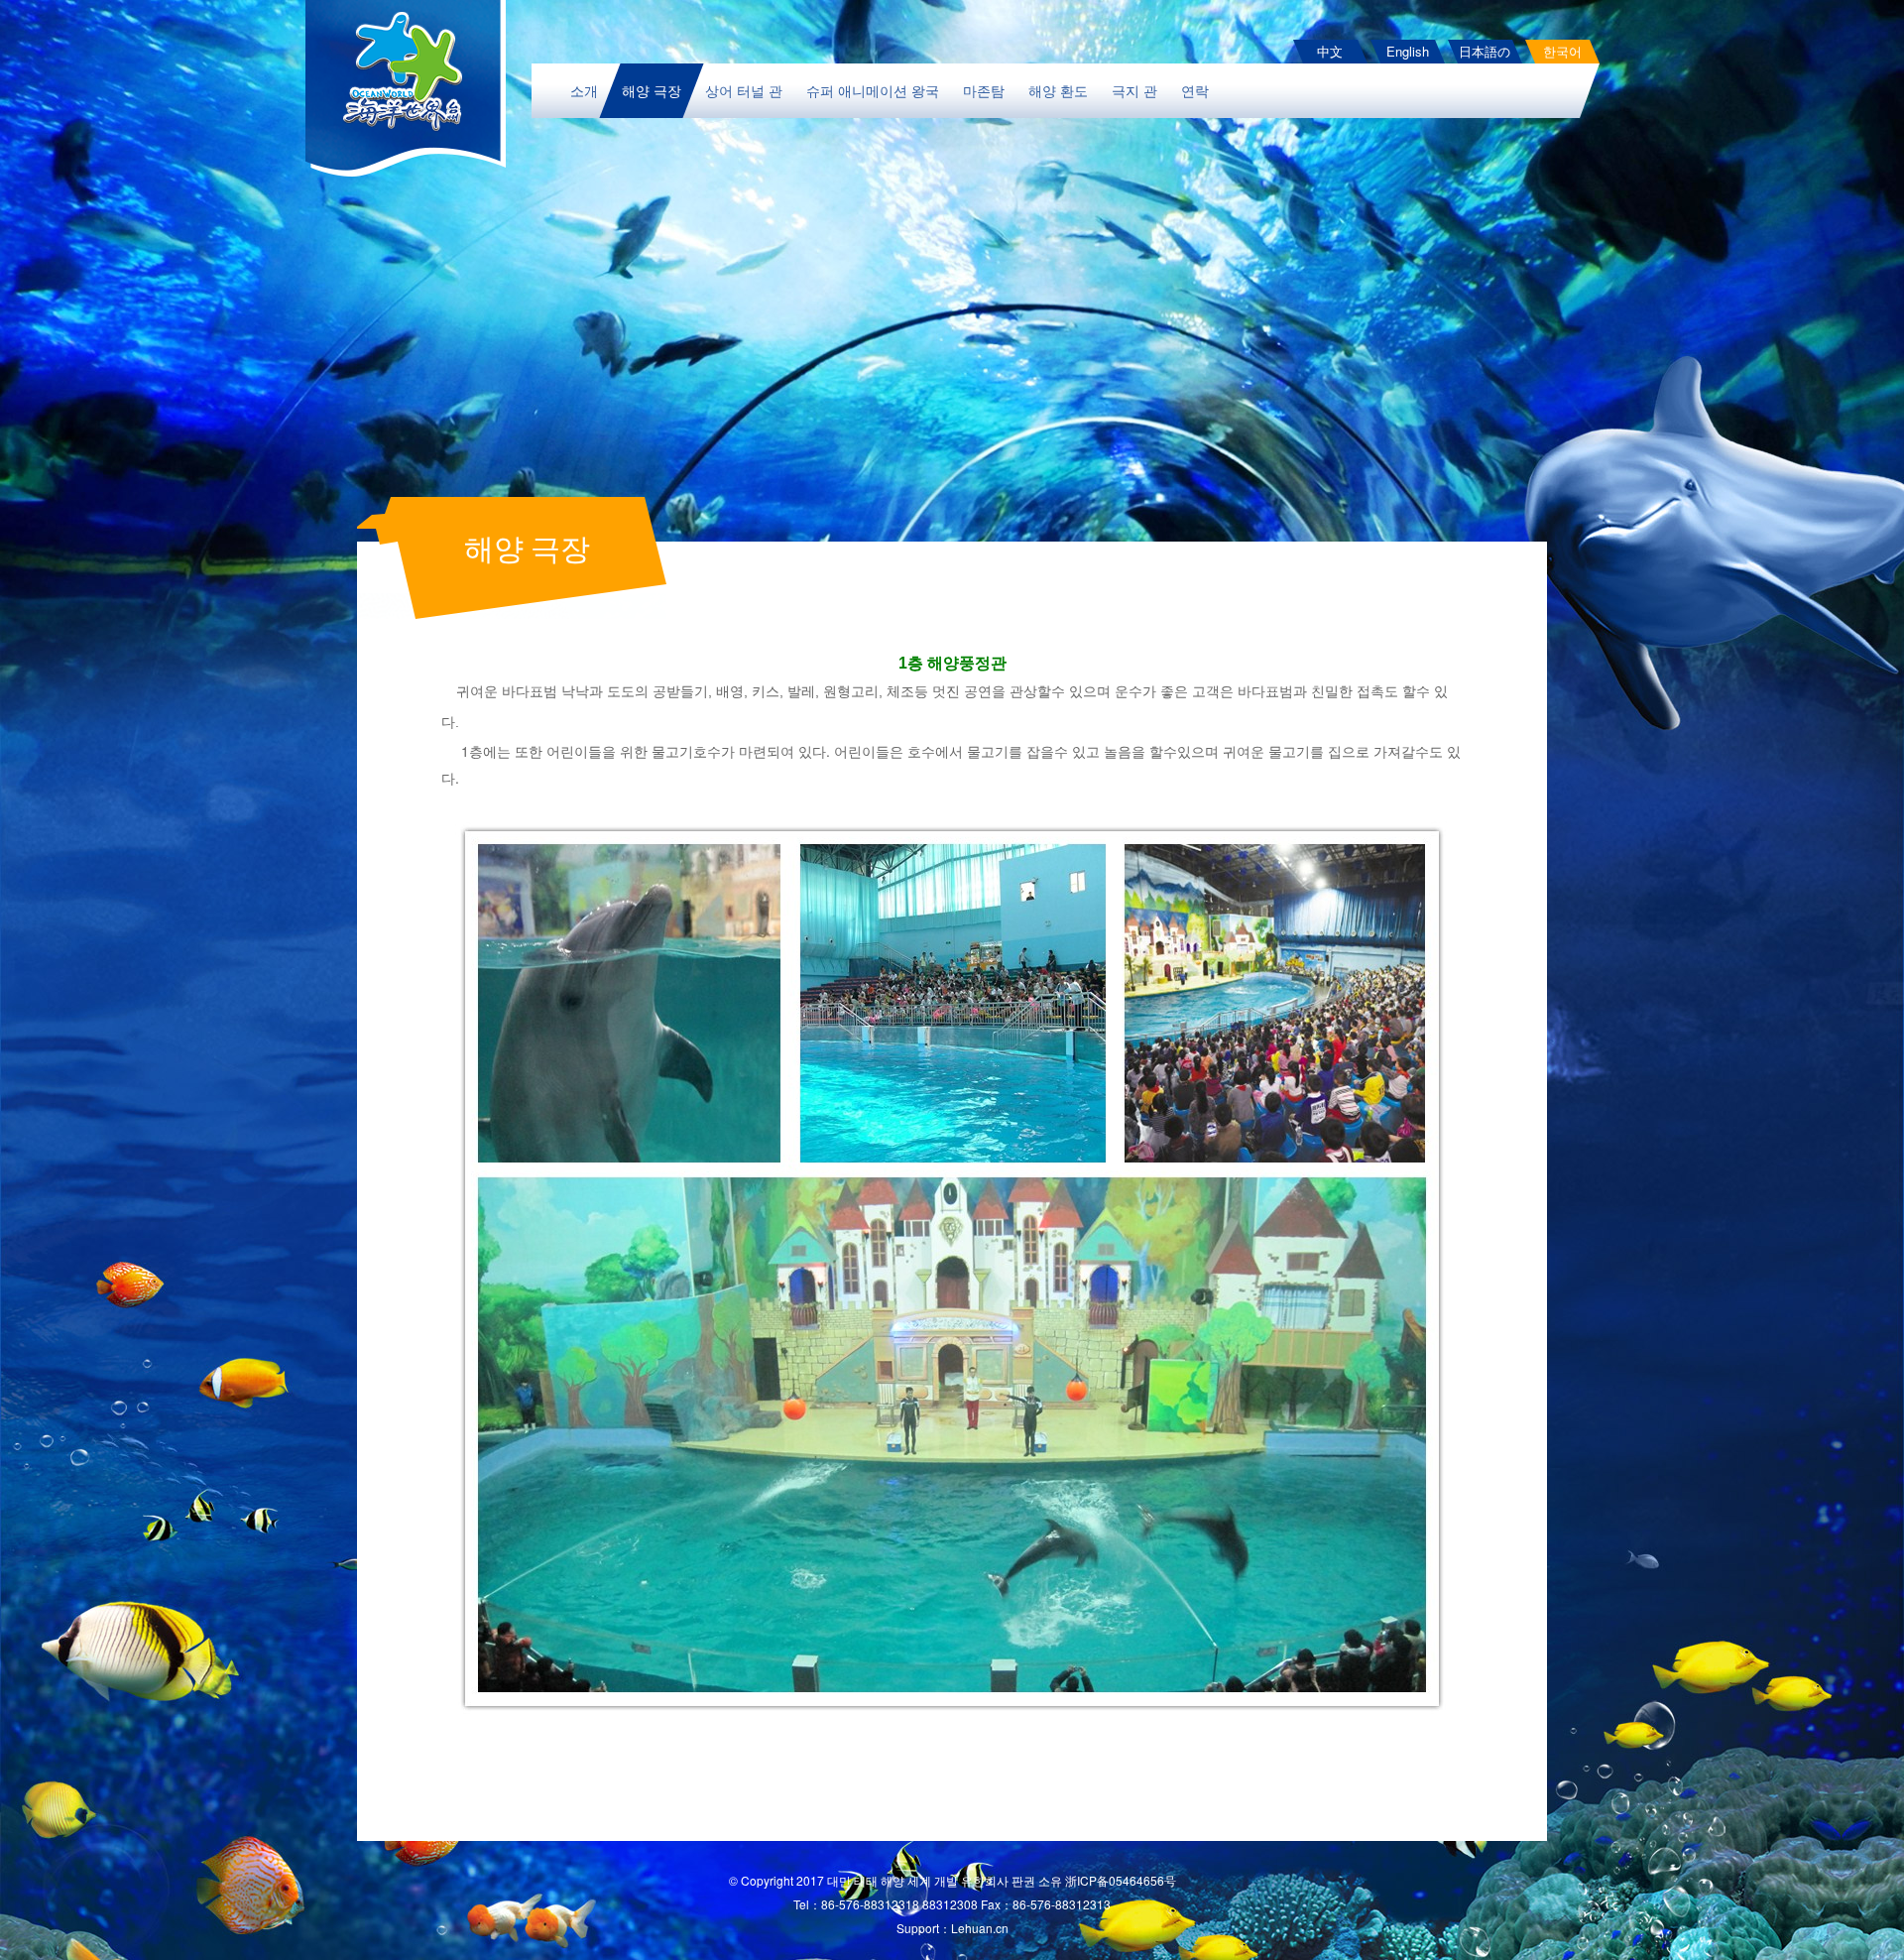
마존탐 (984, 90)
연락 (1195, 90)
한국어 (1562, 51)
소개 (584, 90)
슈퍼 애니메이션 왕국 (873, 90)
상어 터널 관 (744, 90)
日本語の (1485, 51)
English (1408, 51)
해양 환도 (1058, 90)
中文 (1330, 51)
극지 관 (1134, 90)
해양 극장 (652, 90)
